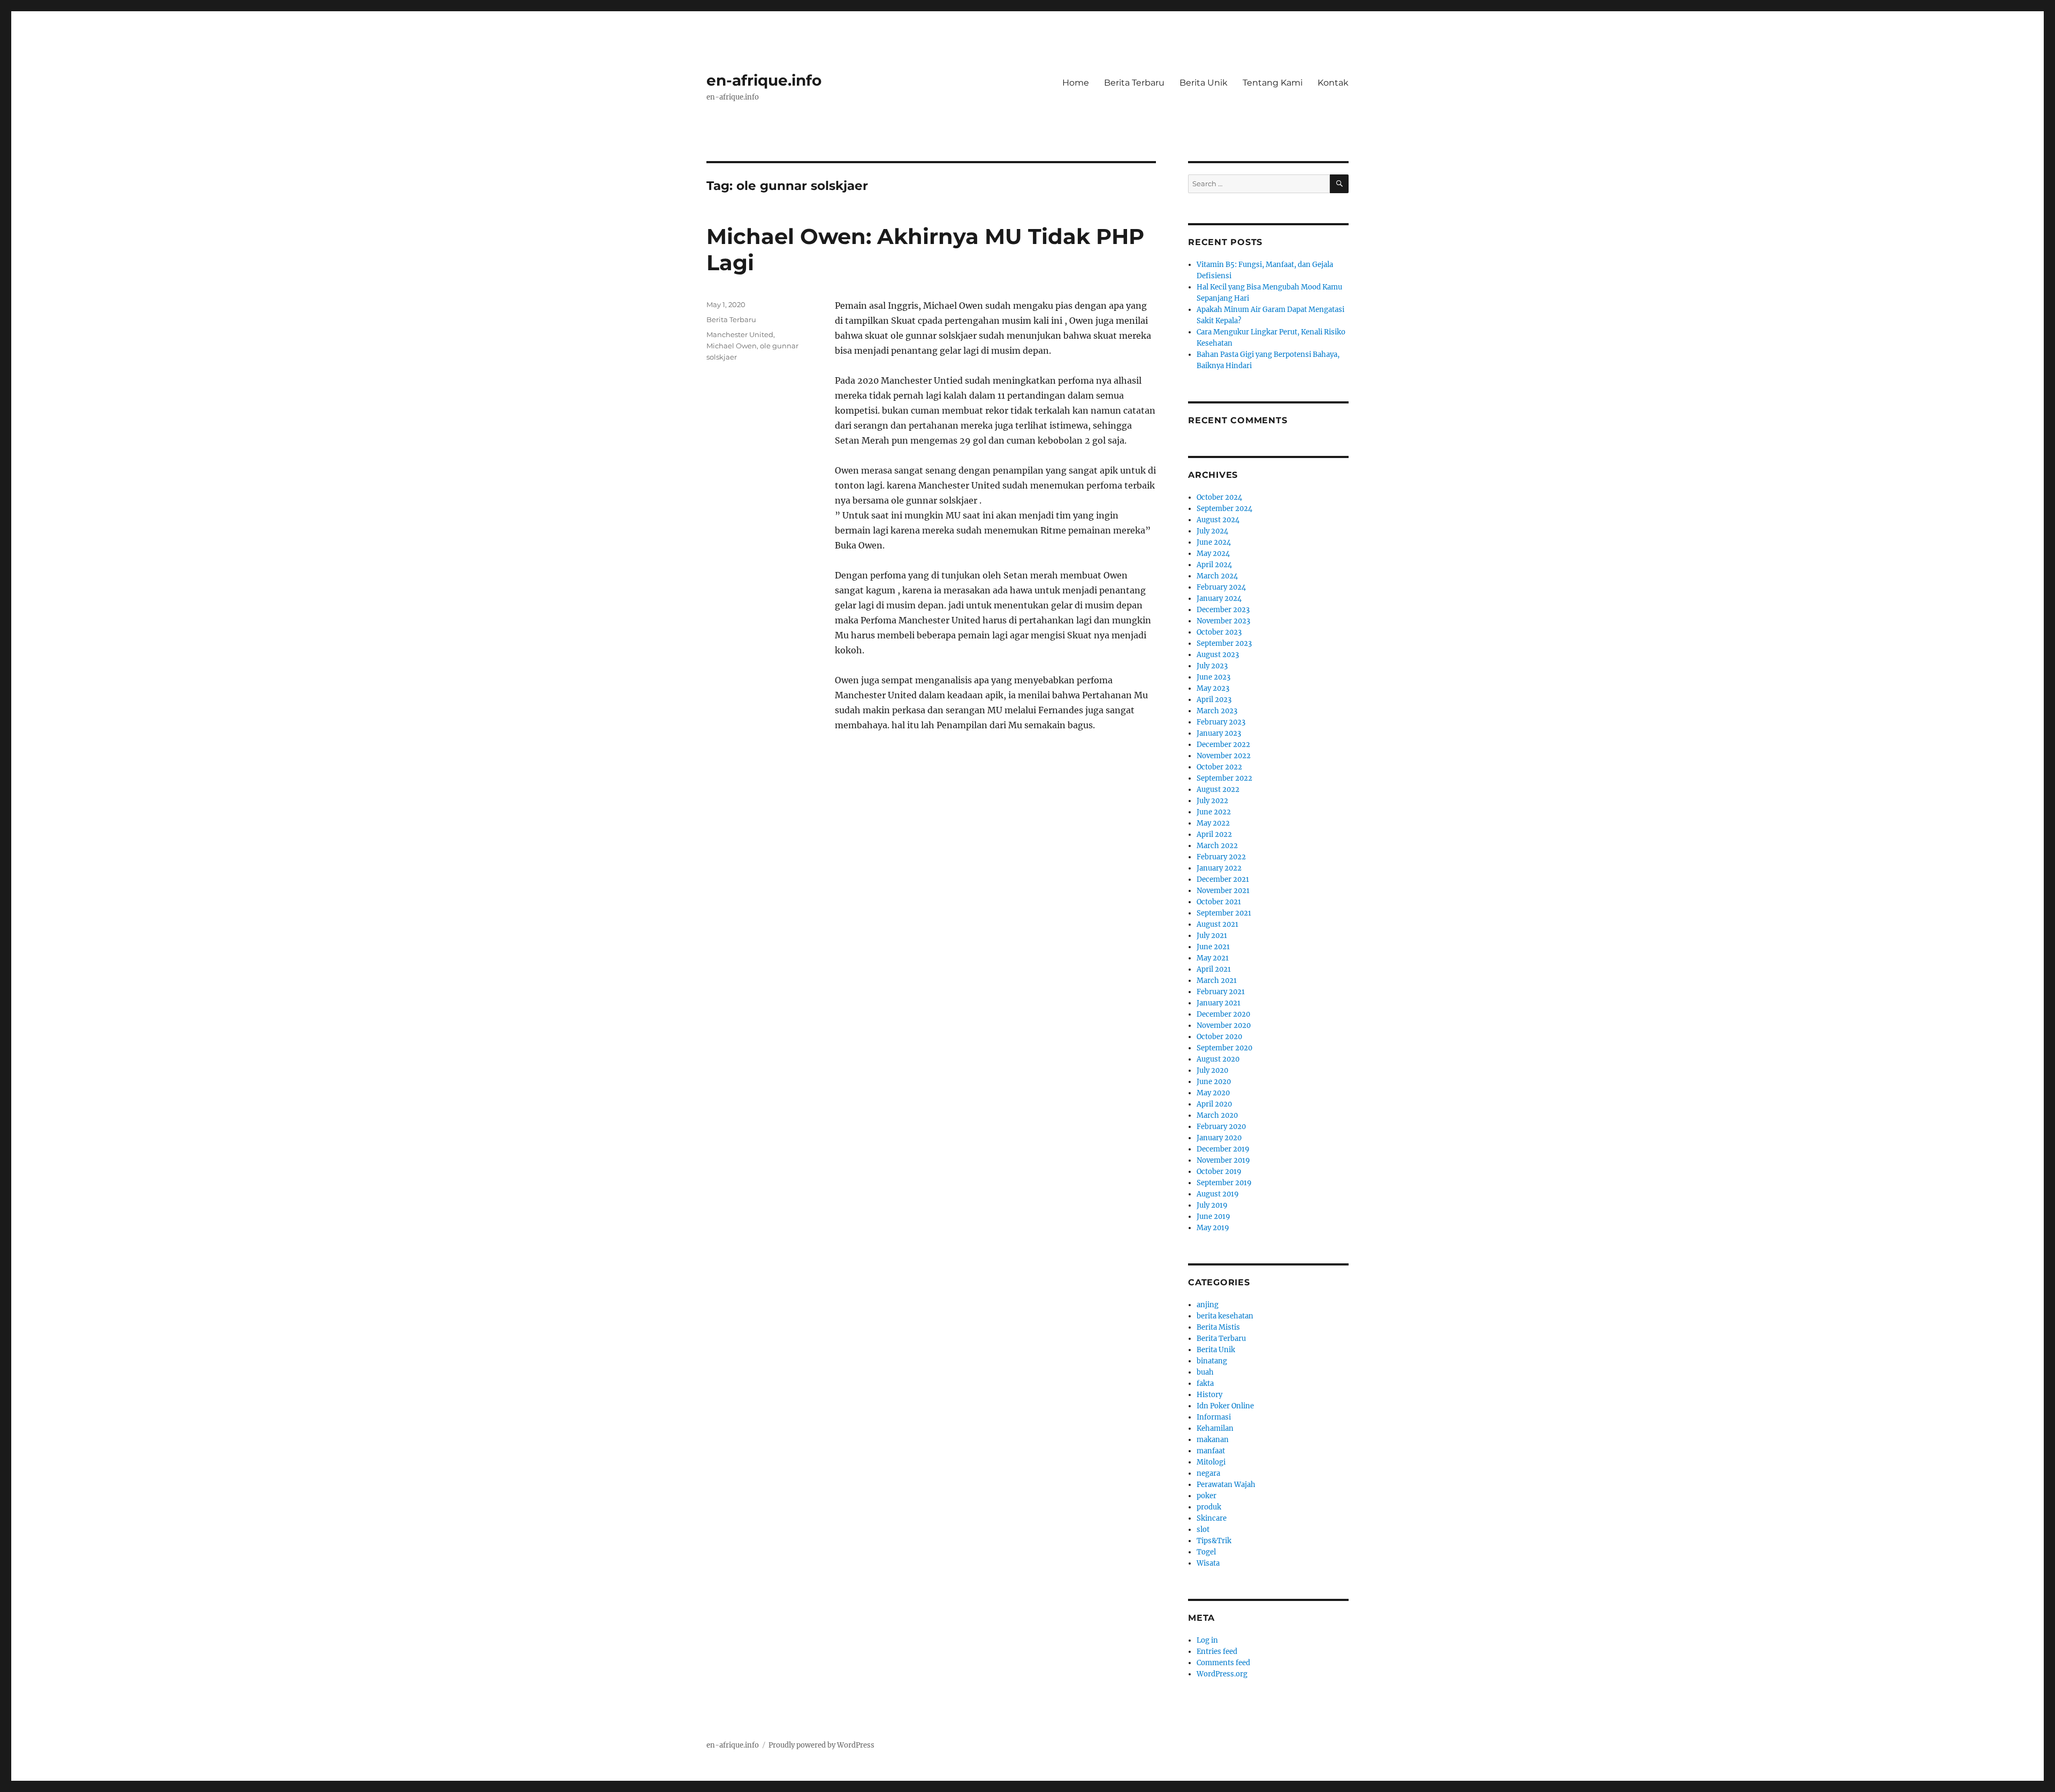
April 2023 (1214, 700)
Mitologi (1211, 1462)
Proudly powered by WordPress (821, 1745)
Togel (1206, 1552)
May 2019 (1213, 1228)
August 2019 (1218, 1194)
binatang (1212, 1361)
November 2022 (1224, 756)
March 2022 (1217, 846)
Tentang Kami (1273, 83)
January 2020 (1219, 1138)
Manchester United (740, 334)
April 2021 (1214, 969)
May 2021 (1213, 958)
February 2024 (1221, 587)
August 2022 (1218, 790)
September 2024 (1224, 509)
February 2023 (1221, 722)
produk (1209, 1507)
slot (1203, 1530)
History (1209, 1395)
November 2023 (1223, 621)
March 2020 (1217, 1115)
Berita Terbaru (1134, 83)
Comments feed (1223, 1663)
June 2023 (1213, 677)
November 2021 (1223, 891)
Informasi (1214, 1417)
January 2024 (1219, 598)
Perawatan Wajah (1226, 1485)
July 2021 (1212, 936)
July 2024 (1212, 531)
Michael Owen (732, 346)
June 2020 (1214, 1082)
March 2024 (1217, 576)
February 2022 (1221, 857)
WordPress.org (1222, 1674)
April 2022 (1214, 834)
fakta (1205, 1383)
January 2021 (1219, 1003)
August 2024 (1218, 520)
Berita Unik (1204, 83)
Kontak (1333, 83)
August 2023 (1218, 655)
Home (1076, 83)
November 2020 (1224, 1025)
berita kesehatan (1225, 1316)
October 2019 (1219, 1172)
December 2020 (1223, 1014)
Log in (1207, 1640)
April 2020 (1214, 1104)
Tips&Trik (1214, 1541)
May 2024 (1213, 554)
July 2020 (1212, 1070)
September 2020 (1224, 1048)
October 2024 (1219, 497)
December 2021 (1223, 879)
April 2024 (1214, 565)
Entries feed (1217, 1652)
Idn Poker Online (1225, 1406)
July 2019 (1212, 1205)
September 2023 (1224, 643)
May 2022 (1213, 823)
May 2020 (1213, 1093)
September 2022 (1224, 778)
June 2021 (1213, 947)
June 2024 (1214, 542)
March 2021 (1217, 981)
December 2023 (1223, 610)
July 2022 (1212, 801)
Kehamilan (1215, 1428)
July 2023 (1212, 666)
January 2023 (1219, 733)
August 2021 (1217, 924)
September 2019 (1224, 1183)
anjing (1208, 1305)
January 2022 (1219, 868)
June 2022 (1214, 812)
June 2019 (1213, 1217)
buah (1205, 1372)
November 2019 (1223, 1160)
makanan (1213, 1440)
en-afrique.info (764, 80)
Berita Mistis (1218, 1327)
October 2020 (1219, 1037)
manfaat (1211, 1451)
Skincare (1212, 1518)
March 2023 (1217, 711)
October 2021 (1219, 902)
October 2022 (1219, 767)
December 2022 (1223, 745)
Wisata (1208, 1563)
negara (1208, 1473)
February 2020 (1221, 1127)
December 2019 (1223, 1149)
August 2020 (1218, 1059)
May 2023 (1213, 688)
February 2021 (1221, 992)
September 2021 (1224, 913)
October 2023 (1219, 632)
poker (1207, 1496)
